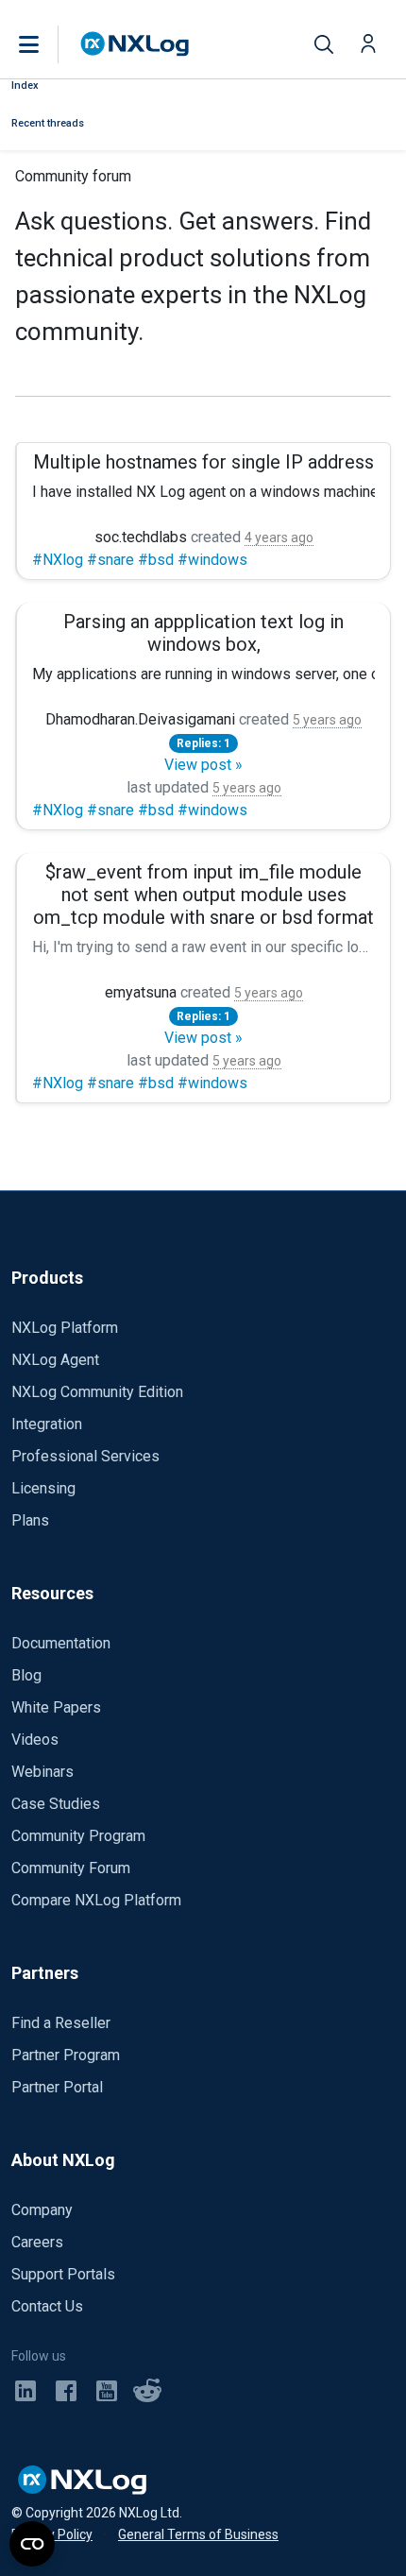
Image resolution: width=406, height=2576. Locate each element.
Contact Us (47, 2306)
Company (42, 2210)
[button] (48, 44)
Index (25, 85)
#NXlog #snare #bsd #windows (140, 560)
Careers (37, 2242)
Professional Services (85, 1456)
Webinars (42, 1772)
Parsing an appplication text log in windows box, (203, 633)
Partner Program (66, 2055)
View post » (203, 765)
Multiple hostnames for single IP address (203, 462)
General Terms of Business (198, 2534)
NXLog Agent (55, 1360)
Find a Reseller (61, 2023)
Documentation (61, 1643)
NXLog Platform (65, 1328)
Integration (47, 1424)
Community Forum (71, 1868)
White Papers (56, 1707)
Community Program (78, 1836)
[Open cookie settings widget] (32, 2544)
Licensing (43, 1488)
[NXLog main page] (135, 44)
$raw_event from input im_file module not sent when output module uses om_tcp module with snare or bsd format (203, 895)
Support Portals (63, 2274)
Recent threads (48, 123)
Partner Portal (57, 2087)
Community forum (73, 176)
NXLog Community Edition (97, 1392)
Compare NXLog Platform (96, 1900)
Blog (26, 1675)
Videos (35, 1740)
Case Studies (56, 1804)
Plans (30, 1520)
